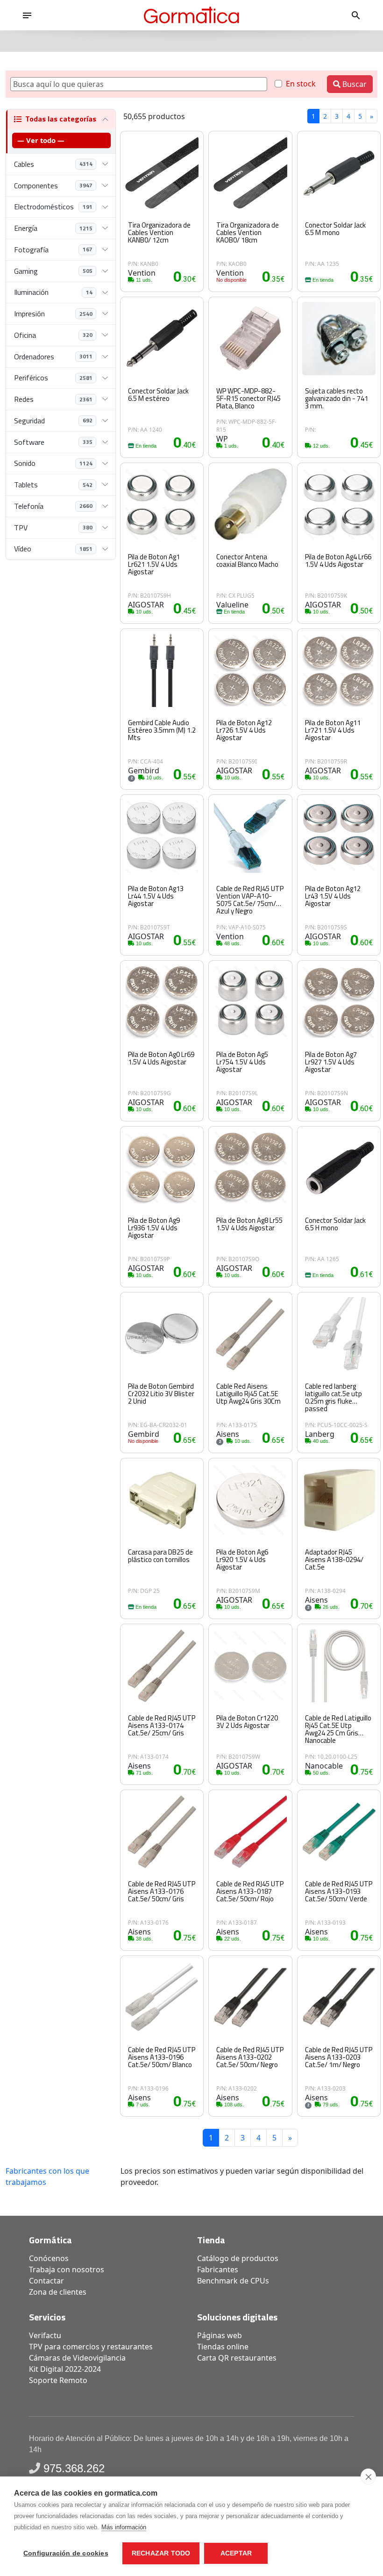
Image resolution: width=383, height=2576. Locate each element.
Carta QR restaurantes (237, 2358)
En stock (301, 84)
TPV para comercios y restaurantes (91, 2347)
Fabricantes (218, 2269)
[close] (368, 2476)
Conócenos (49, 2258)
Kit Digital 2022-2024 (65, 2369)
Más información (124, 2527)
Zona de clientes (58, 2292)
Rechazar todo (161, 2553)
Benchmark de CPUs (233, 2281)
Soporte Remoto (58, 2380)
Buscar (354, 84)
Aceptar (236, 2553)
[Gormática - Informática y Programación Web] (191, 15)
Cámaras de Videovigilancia (77, 2358)
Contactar (46, 2281)
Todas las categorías (61, 119)
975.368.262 (74, 2468)
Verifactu (45, 2335)
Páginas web (220, 2335)
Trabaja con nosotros (67, 2269)
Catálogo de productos (238, 2258)
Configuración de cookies (66, 2553)
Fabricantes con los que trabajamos (47, 2176)
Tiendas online (223, 2347)
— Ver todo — (41, 140)
